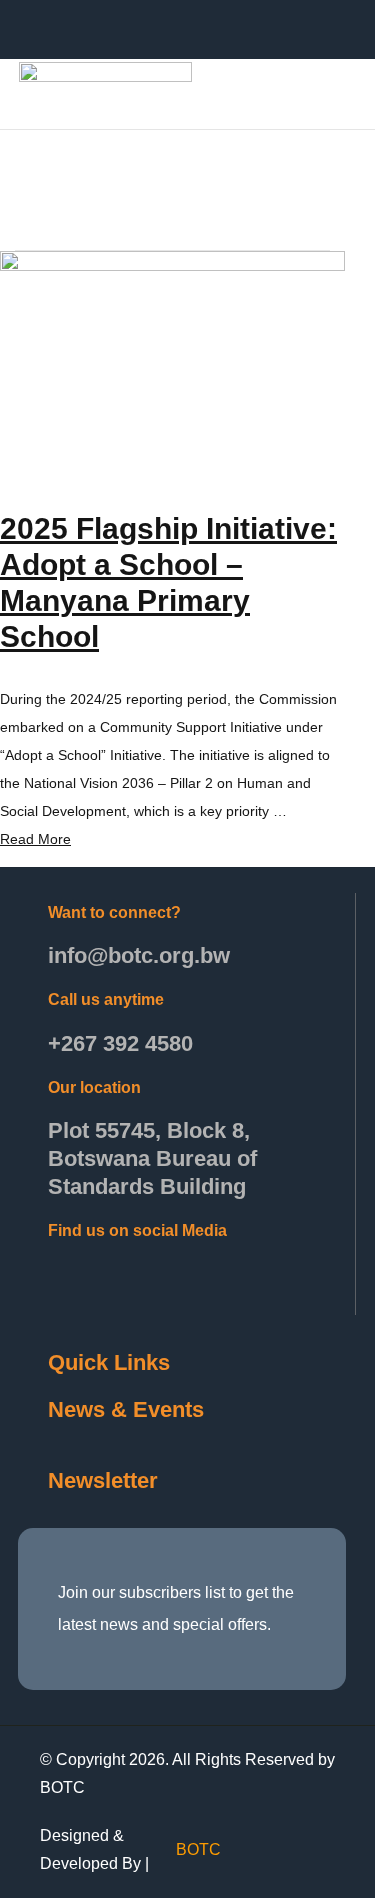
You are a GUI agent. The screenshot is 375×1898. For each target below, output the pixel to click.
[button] (315, 92)
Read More (35, 839)
